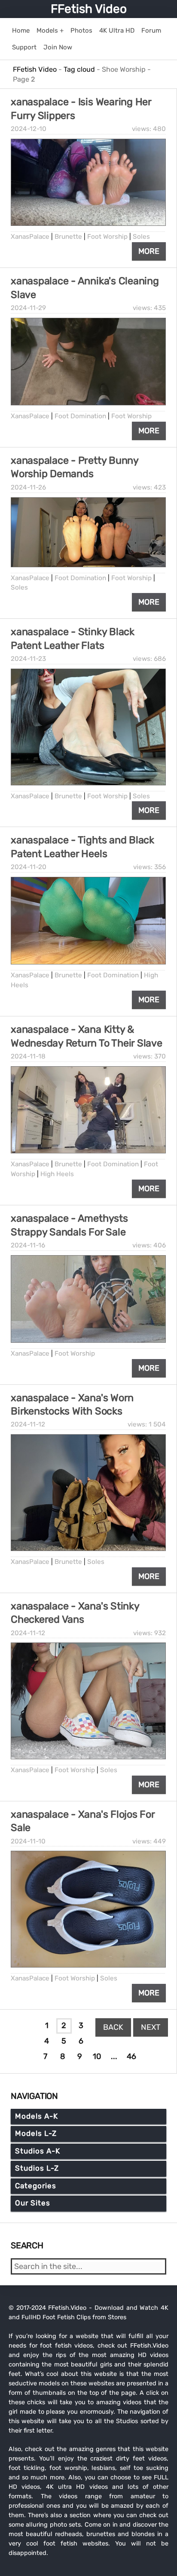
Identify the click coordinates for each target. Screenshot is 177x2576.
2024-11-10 (28, 1841)
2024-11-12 (28, 1424)
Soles (141, 237)
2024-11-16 (28, 1245)
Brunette (68, 237)
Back (113, 2027)
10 (97, 2056)
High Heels (57, 1174)
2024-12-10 (29, 129)
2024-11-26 (28, 487)
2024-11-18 (28, 1056)
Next (151, 2027)
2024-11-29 (28, 308)
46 (131, 2056)
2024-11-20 (29, 867)
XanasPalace (30, 237)
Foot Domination (80, 416)
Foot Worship (107, 237)
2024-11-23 (28, 659)
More (149, 251)
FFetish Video (89, 9)
